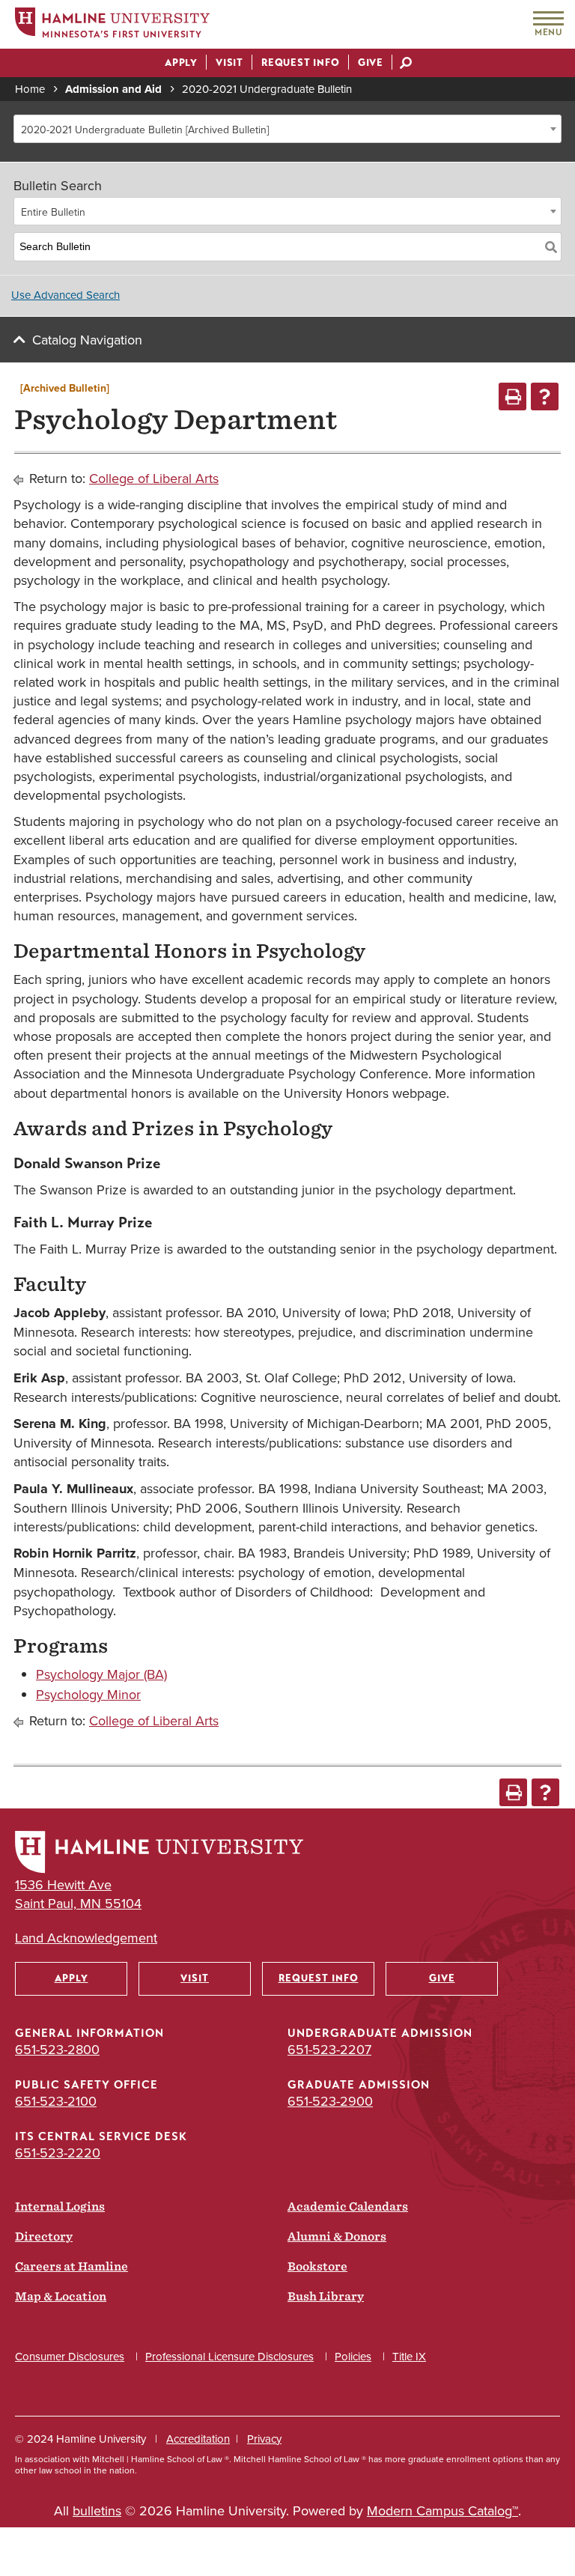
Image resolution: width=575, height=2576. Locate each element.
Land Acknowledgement (86, 1938)
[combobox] (287, 129)
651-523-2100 (56, 2101)
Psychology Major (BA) (101, 1674)
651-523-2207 (329, 2049)
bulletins (97, 2510)
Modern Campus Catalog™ (442, 2510)
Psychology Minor (88, 1694)
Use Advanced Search (66, 295)
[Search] (551, 247)
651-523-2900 (330, 2101)
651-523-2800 (57, 2049)
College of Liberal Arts (154, 478)
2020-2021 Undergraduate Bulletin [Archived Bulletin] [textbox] (145, 130)
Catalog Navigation (87, 340)
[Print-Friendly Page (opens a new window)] (512, 397)
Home (30, 89)
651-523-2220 (58, 2153)
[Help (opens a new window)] (545, 397)
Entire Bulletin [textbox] (53, 212)
